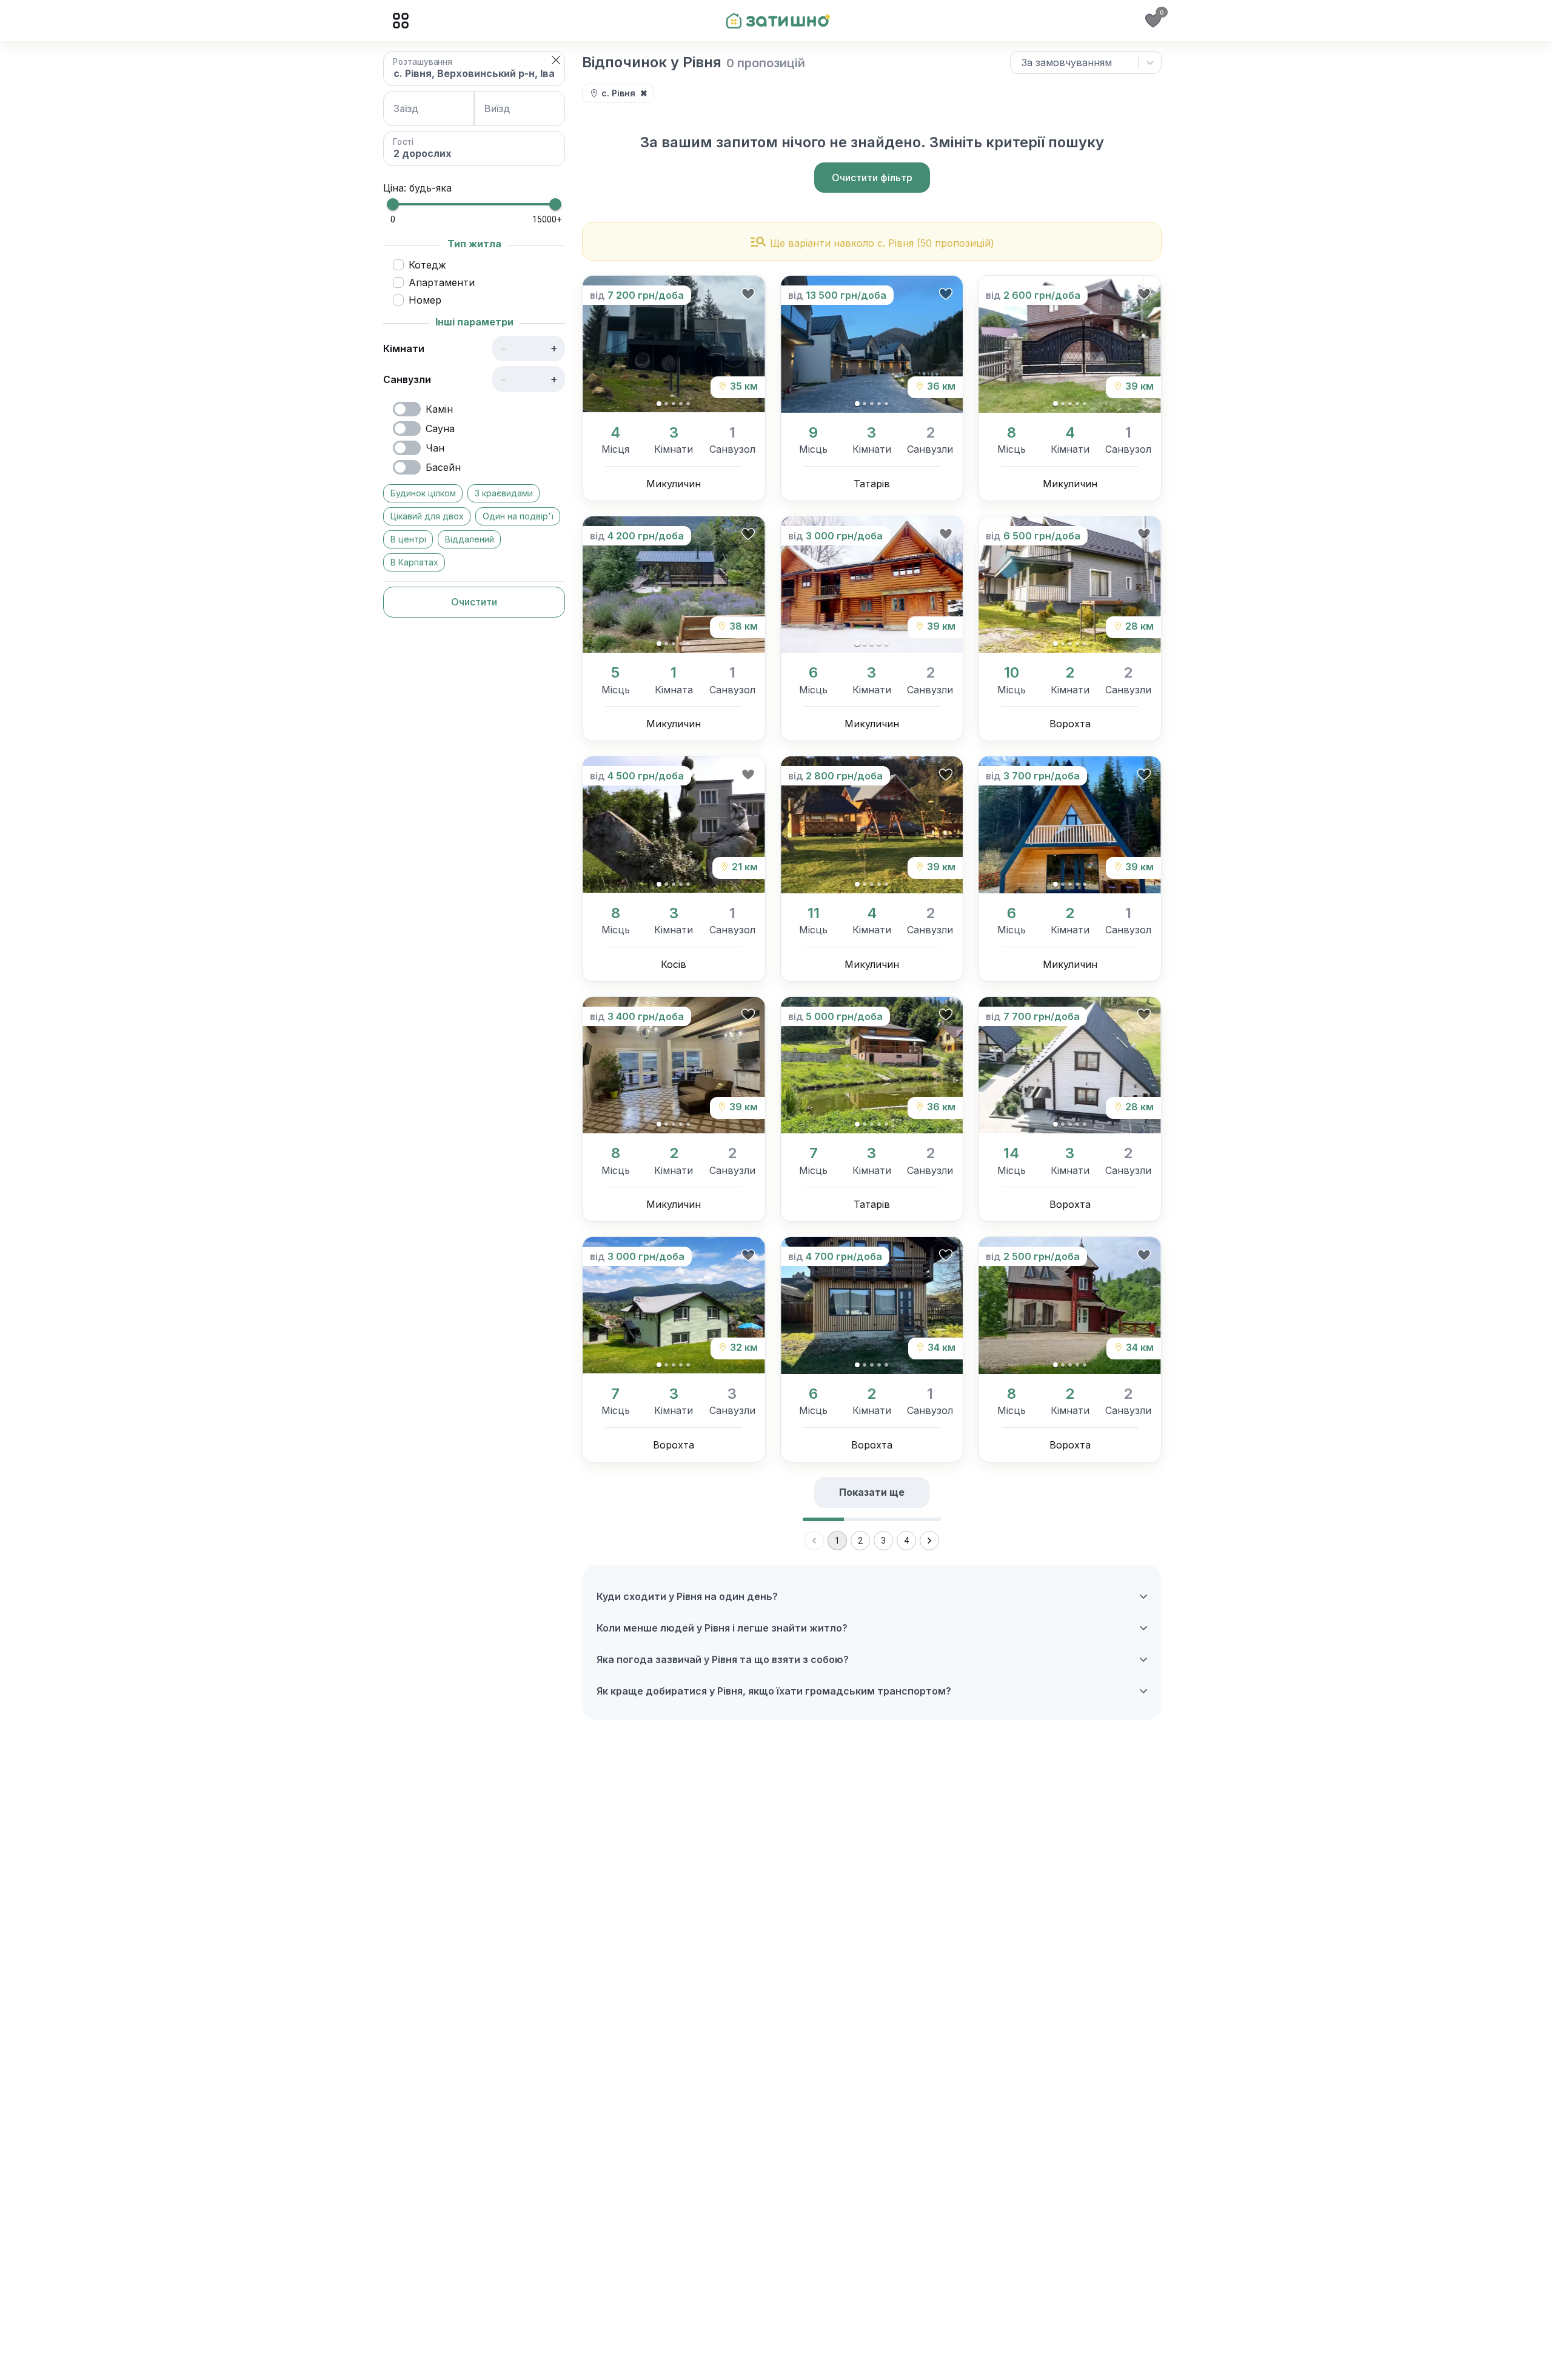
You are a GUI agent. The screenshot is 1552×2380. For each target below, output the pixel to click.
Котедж (427, 265)
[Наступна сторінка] (929, 1541)
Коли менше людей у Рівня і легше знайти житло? (722, 1628)
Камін (439, 409)
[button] (556, 60)
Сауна (440, 428)
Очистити (474, 602)
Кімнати (404, 348)
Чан (435, 448)
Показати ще (872, 1492)
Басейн (443, 467)
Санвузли (407, 379)
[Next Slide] (745, 345)
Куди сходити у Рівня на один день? (687, 1596)
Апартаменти (442, 282)
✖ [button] (644, 93)
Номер (425, 300)
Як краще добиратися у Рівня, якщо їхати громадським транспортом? (774, 1691)
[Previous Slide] (602, 345)
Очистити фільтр (872, 178)
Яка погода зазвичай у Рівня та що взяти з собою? (723, 1659)
